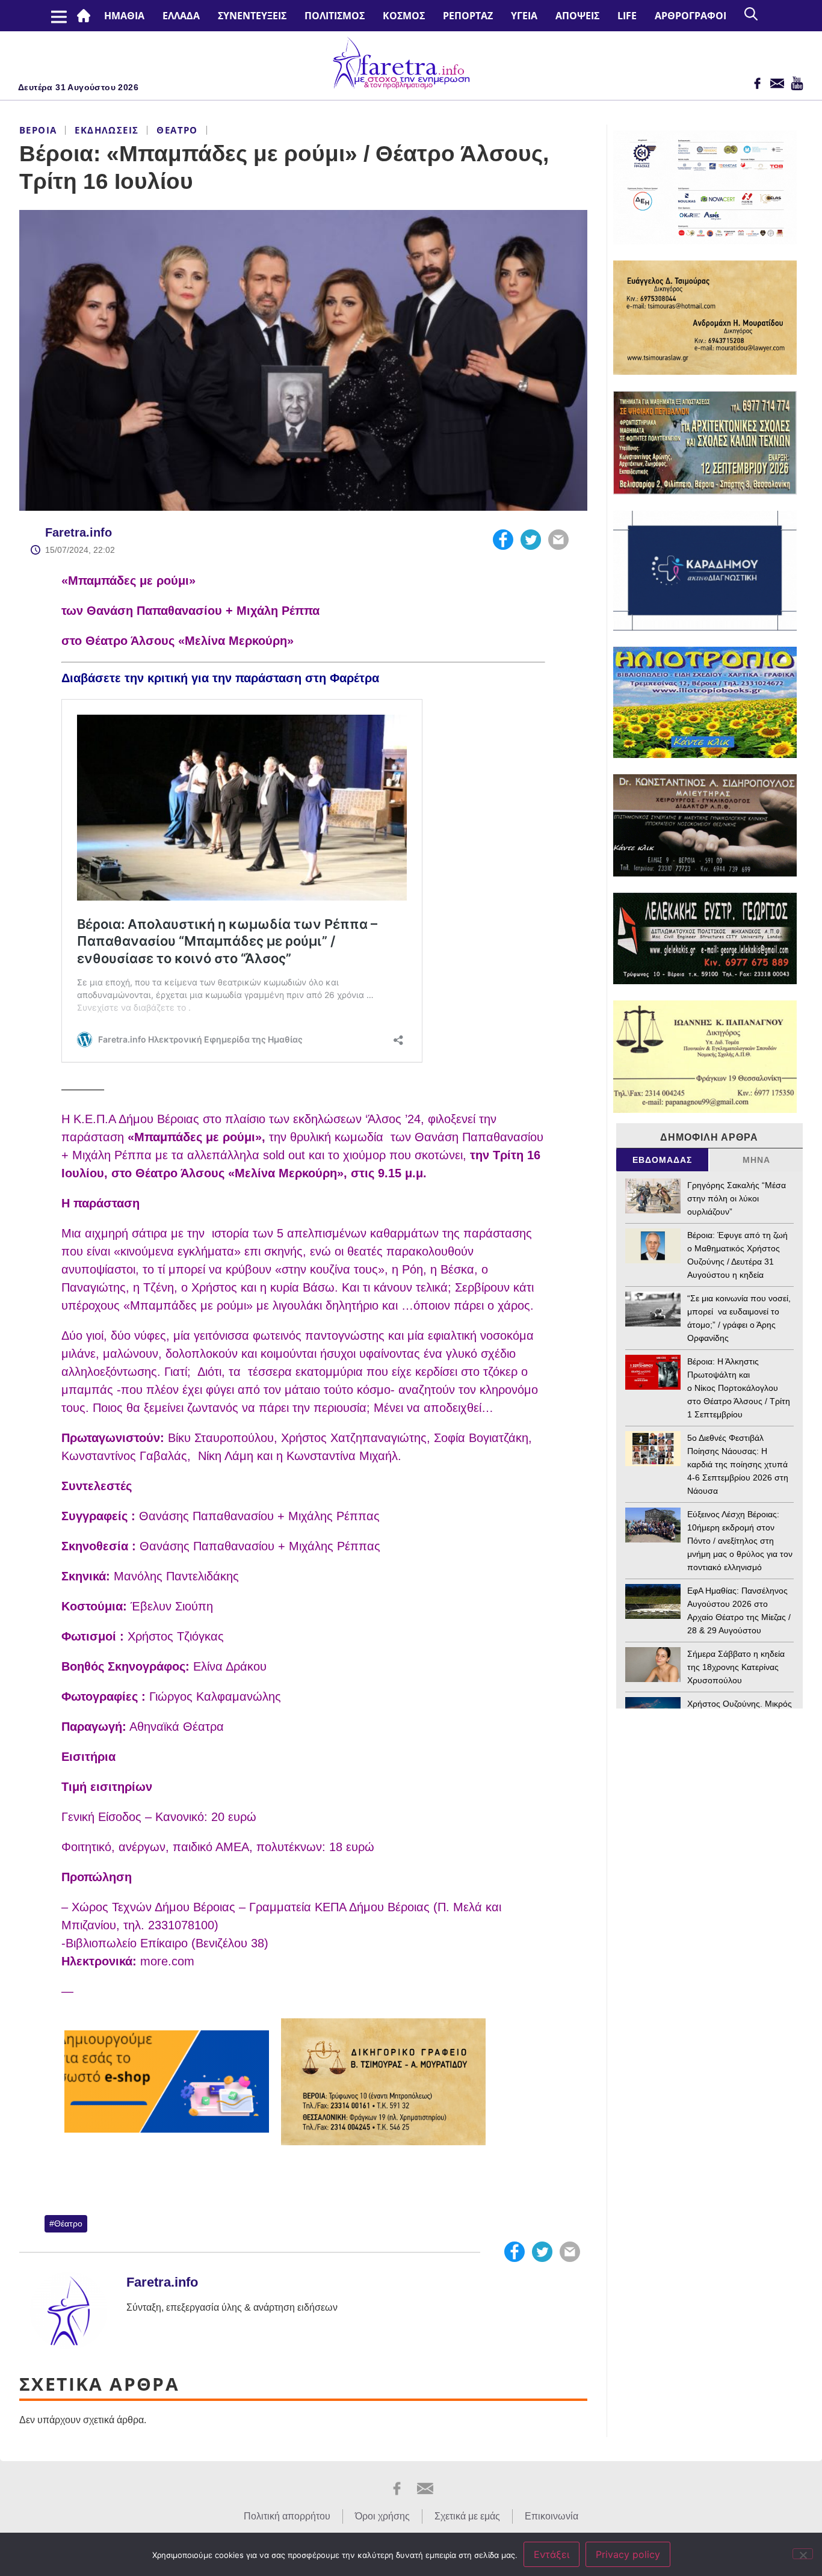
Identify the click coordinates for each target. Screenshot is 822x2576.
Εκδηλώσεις (107, 130)
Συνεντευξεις (252, 16)
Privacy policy (628, 2554)
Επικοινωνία (552, 2516)
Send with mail (558, 540)
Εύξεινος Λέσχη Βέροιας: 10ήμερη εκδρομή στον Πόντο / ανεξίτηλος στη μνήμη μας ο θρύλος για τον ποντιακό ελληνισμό (740, 1541)
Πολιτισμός (335, 16)
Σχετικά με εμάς (467, 2516)
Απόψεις (577, 16)
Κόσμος (404, 16)
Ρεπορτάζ (468, 16)
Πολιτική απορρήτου (287, 2516)
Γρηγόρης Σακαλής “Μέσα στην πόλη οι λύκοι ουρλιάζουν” (737, 1198)
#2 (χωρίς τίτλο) (86, 16)
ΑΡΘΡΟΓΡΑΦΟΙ (691, 16)
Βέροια (38, 130)
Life (627, 16)
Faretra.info (79, 532)
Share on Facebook (503, 540)
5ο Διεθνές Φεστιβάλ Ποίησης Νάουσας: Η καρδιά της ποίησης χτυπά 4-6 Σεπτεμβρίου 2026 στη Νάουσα (738, 1464)
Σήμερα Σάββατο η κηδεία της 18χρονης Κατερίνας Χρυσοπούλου (736, 1667)
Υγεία (524, 16)
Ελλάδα (181, 16)
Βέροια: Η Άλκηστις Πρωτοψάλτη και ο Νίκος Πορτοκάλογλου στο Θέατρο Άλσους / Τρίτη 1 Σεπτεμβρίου (739, 1388)
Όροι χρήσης (382, 2516)
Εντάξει (552, 2554)
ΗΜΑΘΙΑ (124, 16)
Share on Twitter (531, 540)
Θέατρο (177, 130)
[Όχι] (803, 2554)
